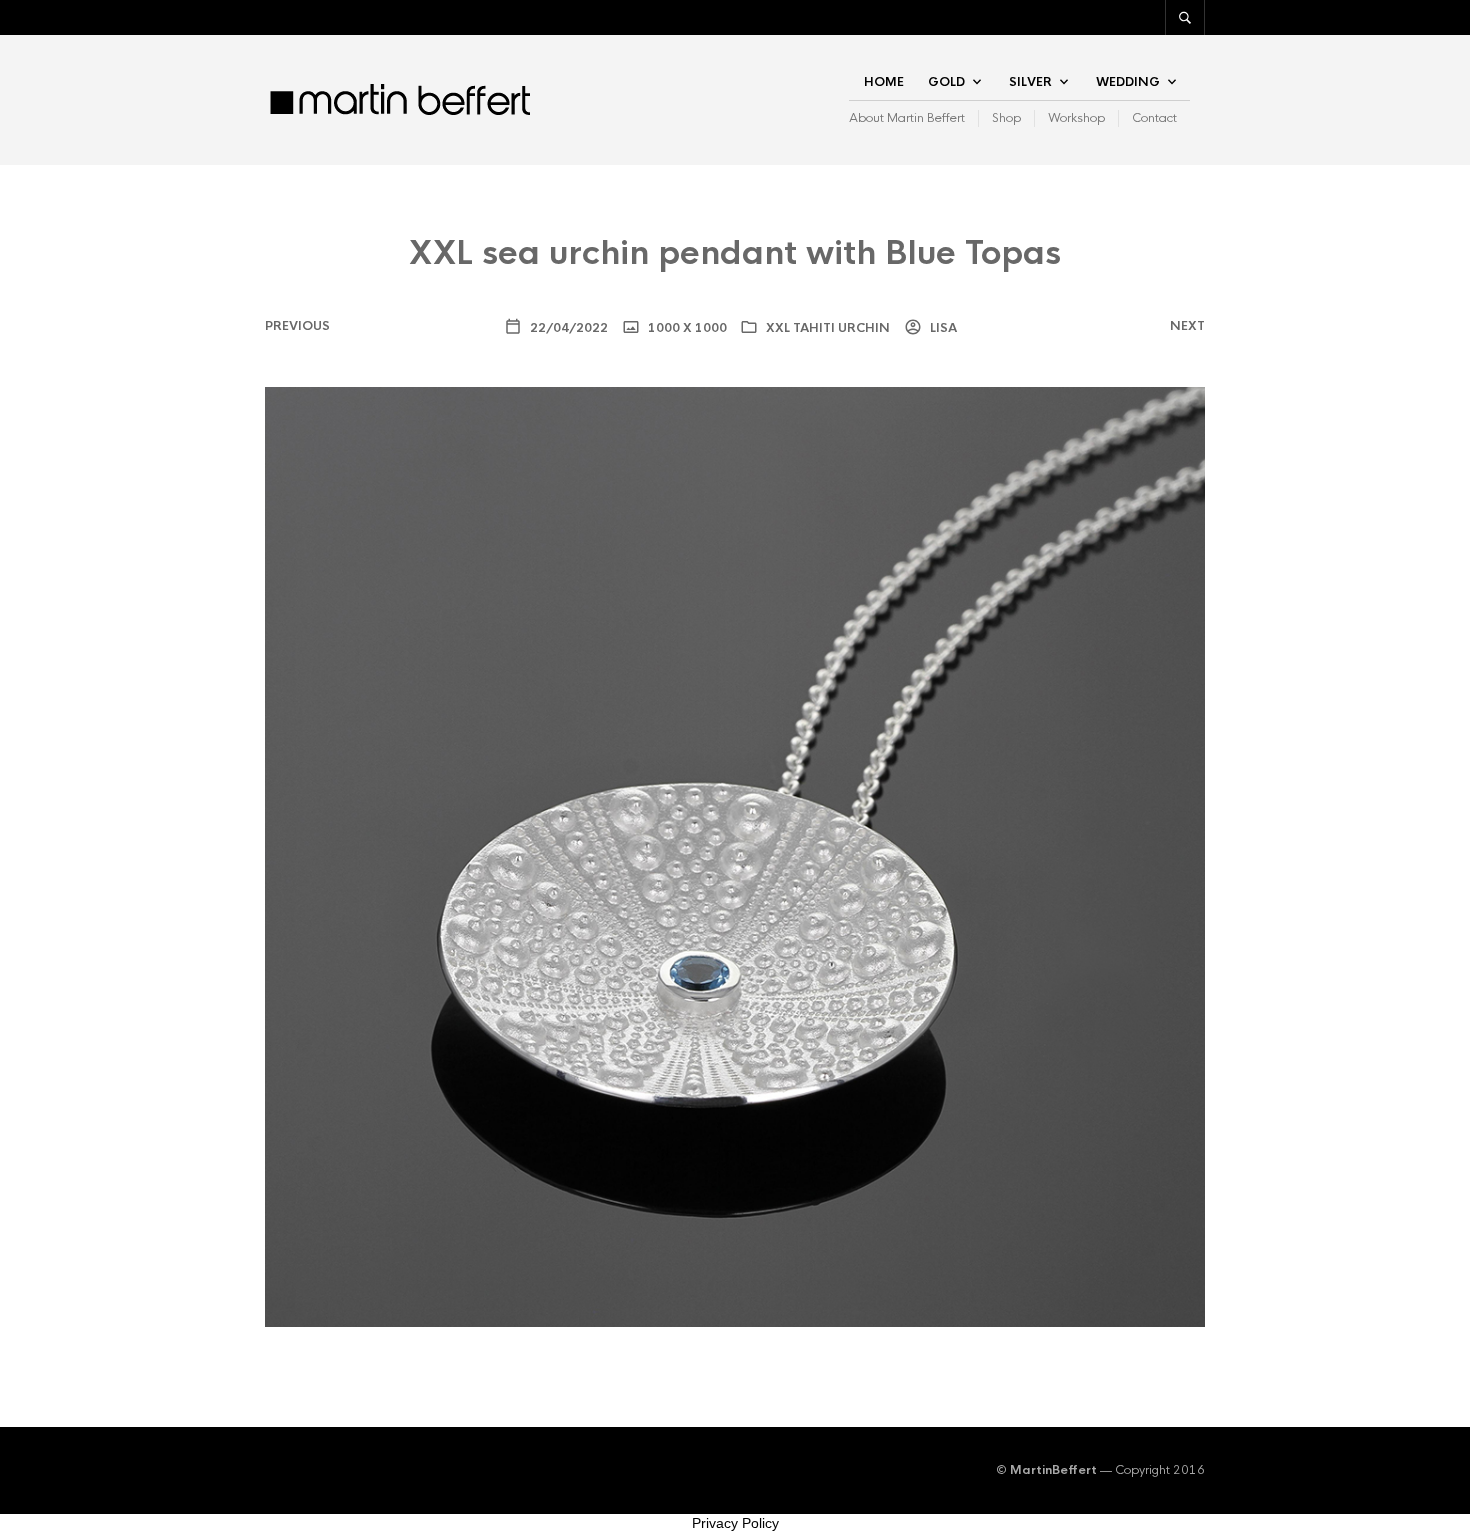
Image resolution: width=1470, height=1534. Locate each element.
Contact (1154, 118)
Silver (1030, 82)
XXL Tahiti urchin (828, 328)
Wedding (1128, 82)
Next (1187, 326)
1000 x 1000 (686, 328)
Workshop (1076, 118)
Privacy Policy (735, 1523)
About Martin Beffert (907, 118)
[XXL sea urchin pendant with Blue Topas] (735, 856)
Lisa (942, 328)
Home (884, 82)
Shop (1006, 118)
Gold (946, 82)
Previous (297, 326)
